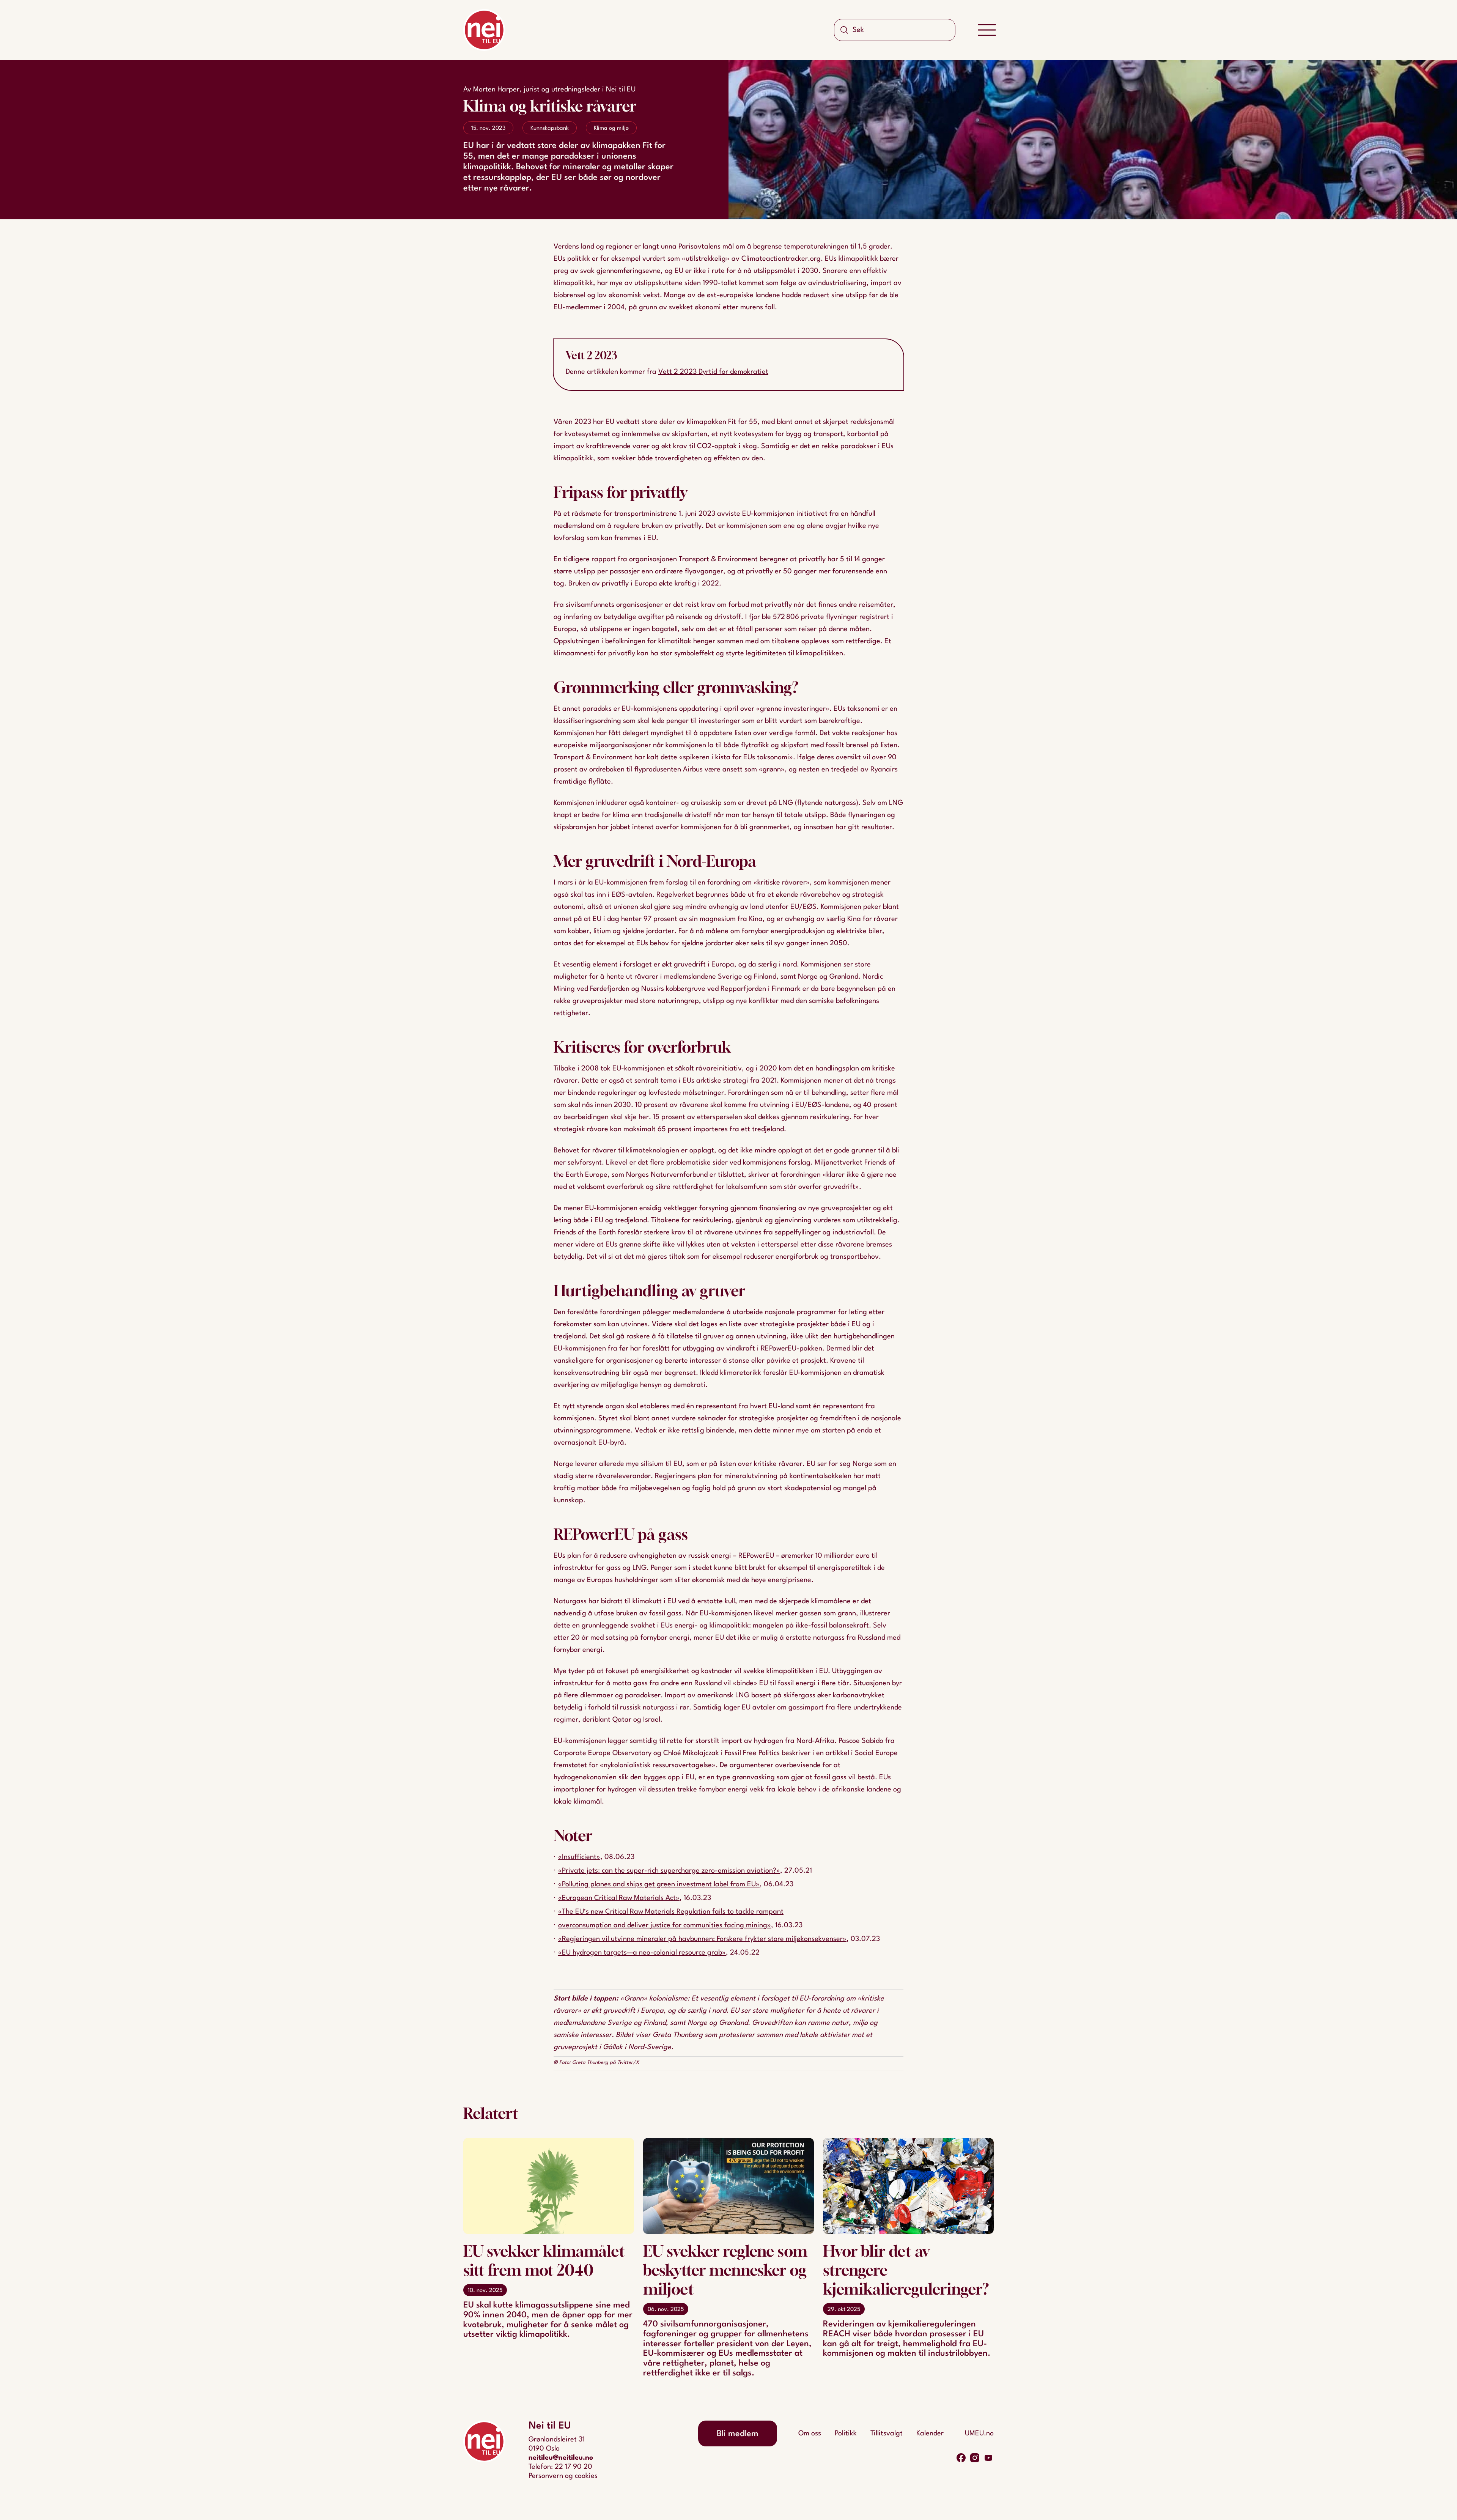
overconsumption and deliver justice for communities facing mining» (665, 1925)
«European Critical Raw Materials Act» (619, 1898)
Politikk (846, 2433)
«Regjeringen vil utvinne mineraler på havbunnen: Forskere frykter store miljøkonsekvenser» (702, 1939)
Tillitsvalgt (887, 2433)
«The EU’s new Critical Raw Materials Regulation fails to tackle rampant (671, 1912)
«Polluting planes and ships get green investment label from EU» (659, 1884)
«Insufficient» (579, 1857)
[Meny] (987, 30)
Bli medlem (738, 2434)
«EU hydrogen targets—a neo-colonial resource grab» (642, 1953)
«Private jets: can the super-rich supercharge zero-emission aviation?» (669, 1871)
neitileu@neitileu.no (561, 2458)
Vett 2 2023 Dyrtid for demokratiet (713, 372)
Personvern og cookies (563, 2476)
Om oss (810, 2433)
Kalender (930, 2433)
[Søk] (844, 30)
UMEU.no (979, 2433)
